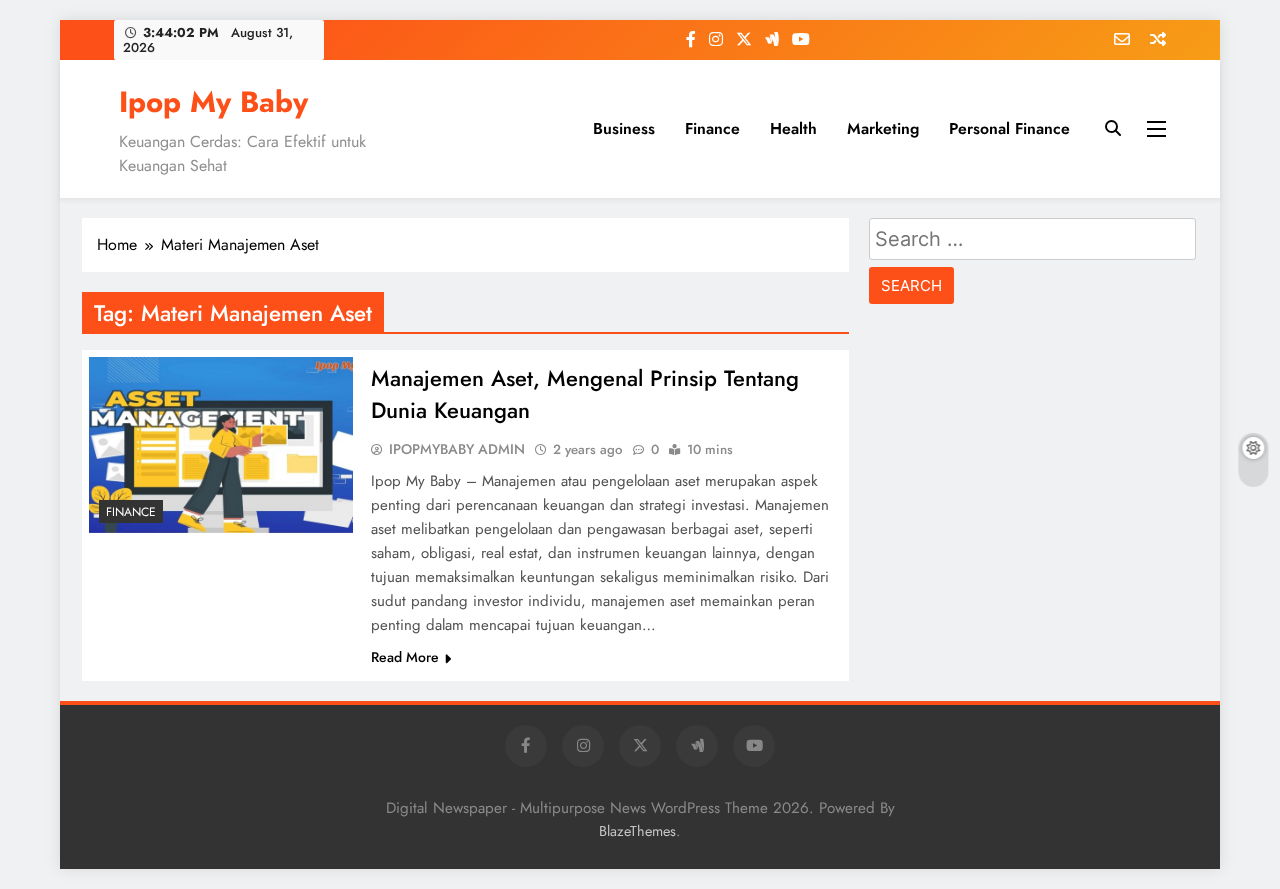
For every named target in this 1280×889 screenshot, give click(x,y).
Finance (712, 128)
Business (624, 128)
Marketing (883, 128)
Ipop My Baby (213, 102)
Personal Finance (1009, 128)
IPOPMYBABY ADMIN (457, 449)
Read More (405, 657)
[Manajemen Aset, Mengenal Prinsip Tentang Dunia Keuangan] (221, 445)
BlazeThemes (637, 831)
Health (793, 128)
